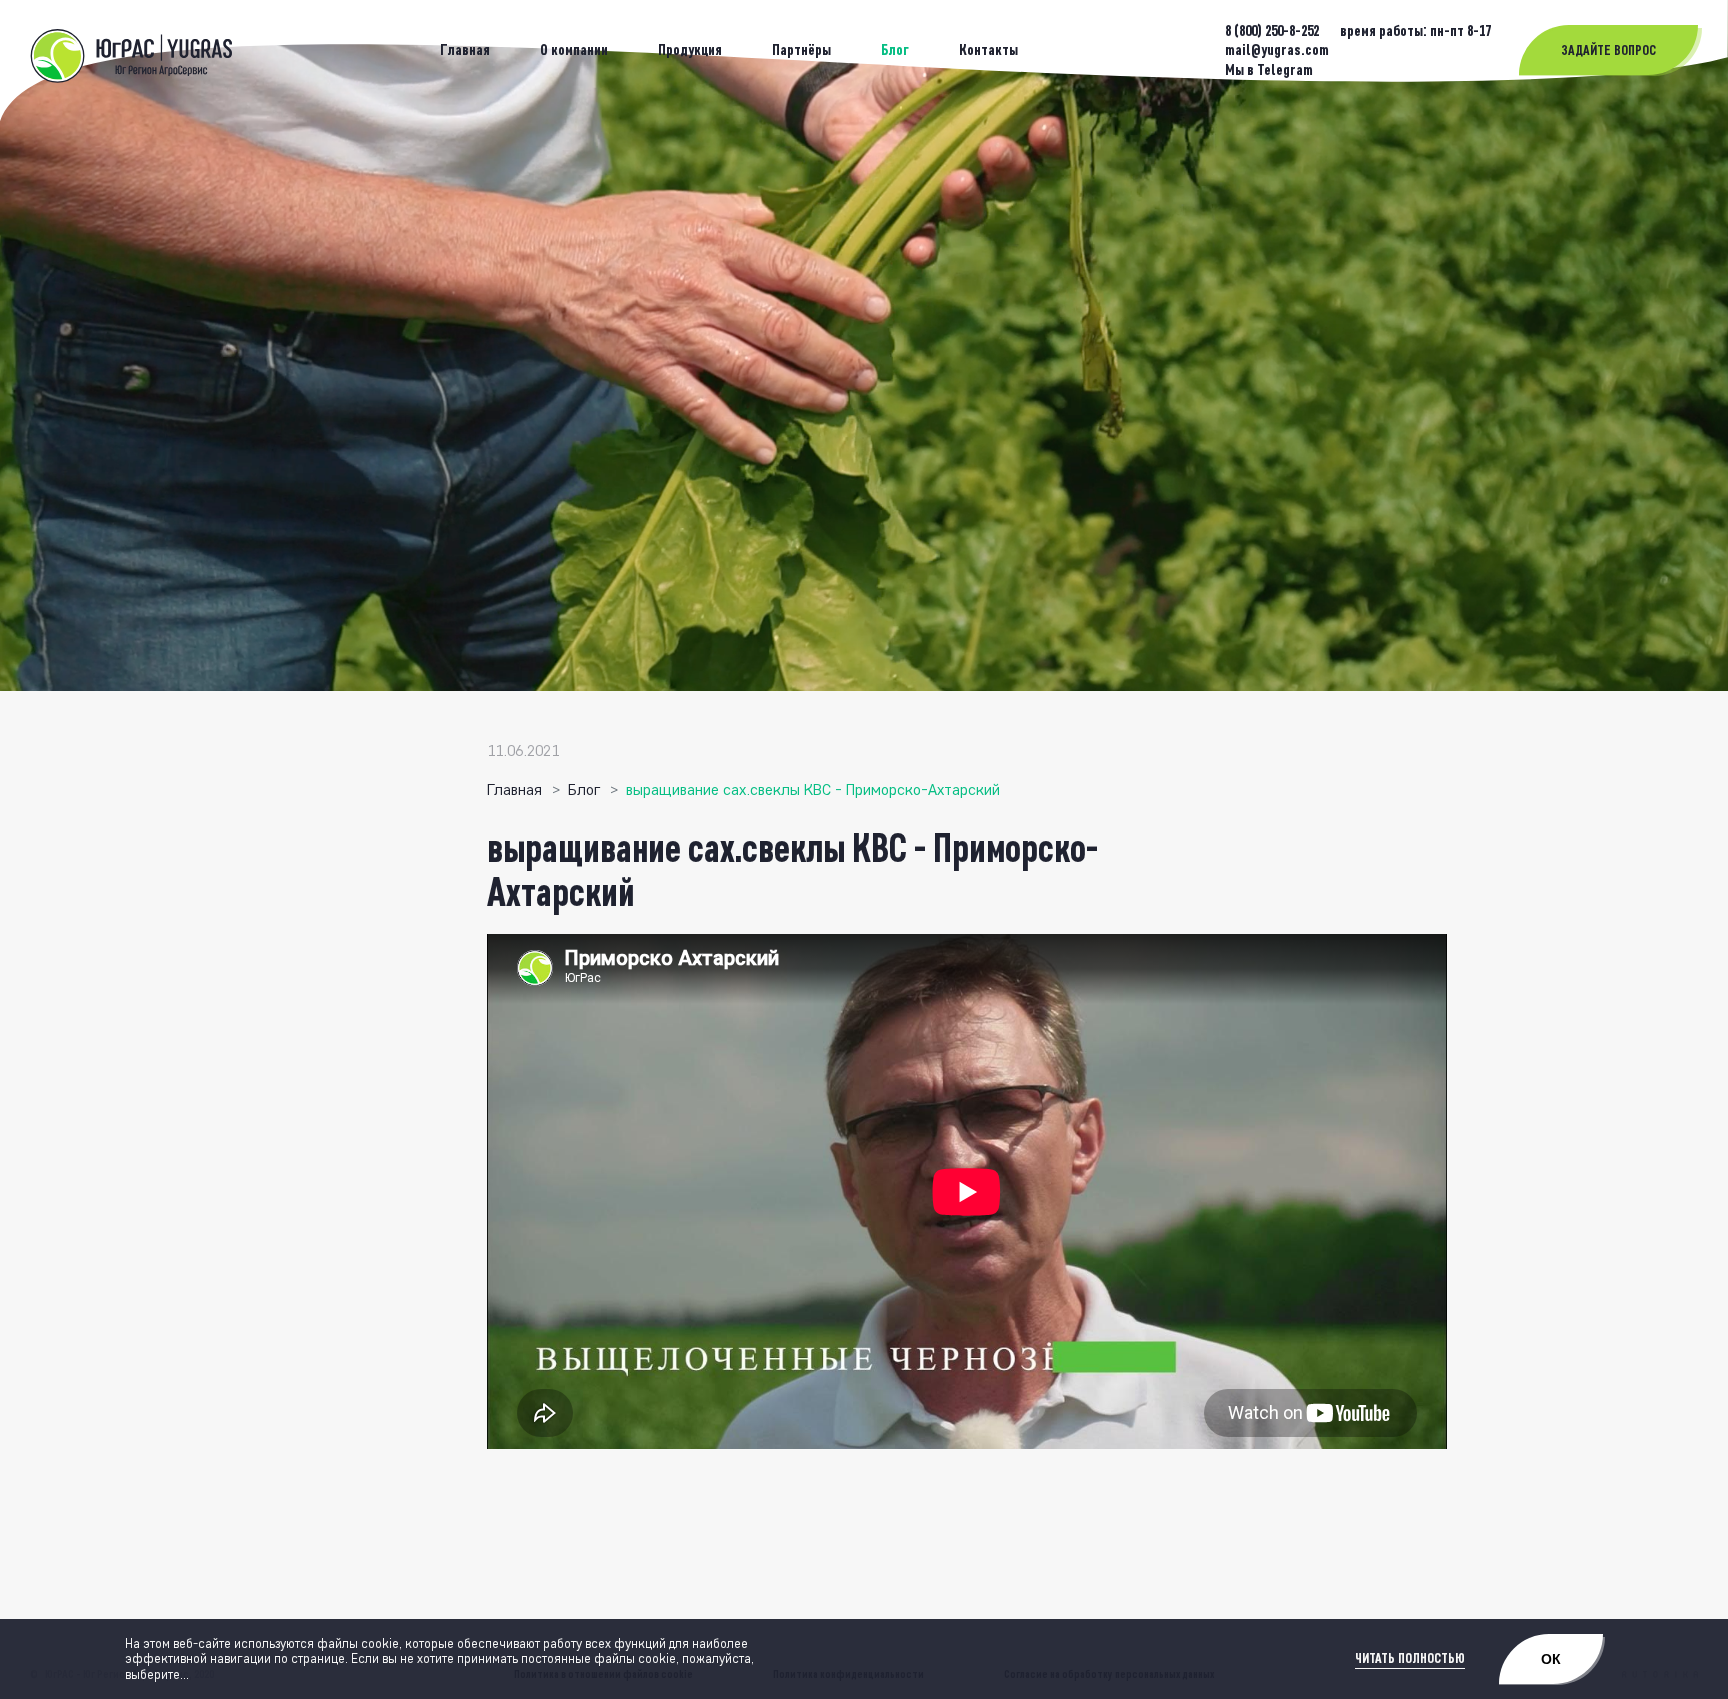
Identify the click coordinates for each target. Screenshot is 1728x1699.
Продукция (690, 49)
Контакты (988, 49)
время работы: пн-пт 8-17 (1415, 30)
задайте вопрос (1608, 50)
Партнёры (801, 49)
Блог (895, 49)
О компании (574, 49)
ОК (1551, 1659)
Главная (465, 49)
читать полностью (1410, 1659)
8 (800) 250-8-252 (1273, 30)
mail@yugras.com (1277, 49)
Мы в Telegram (1269, 69)
